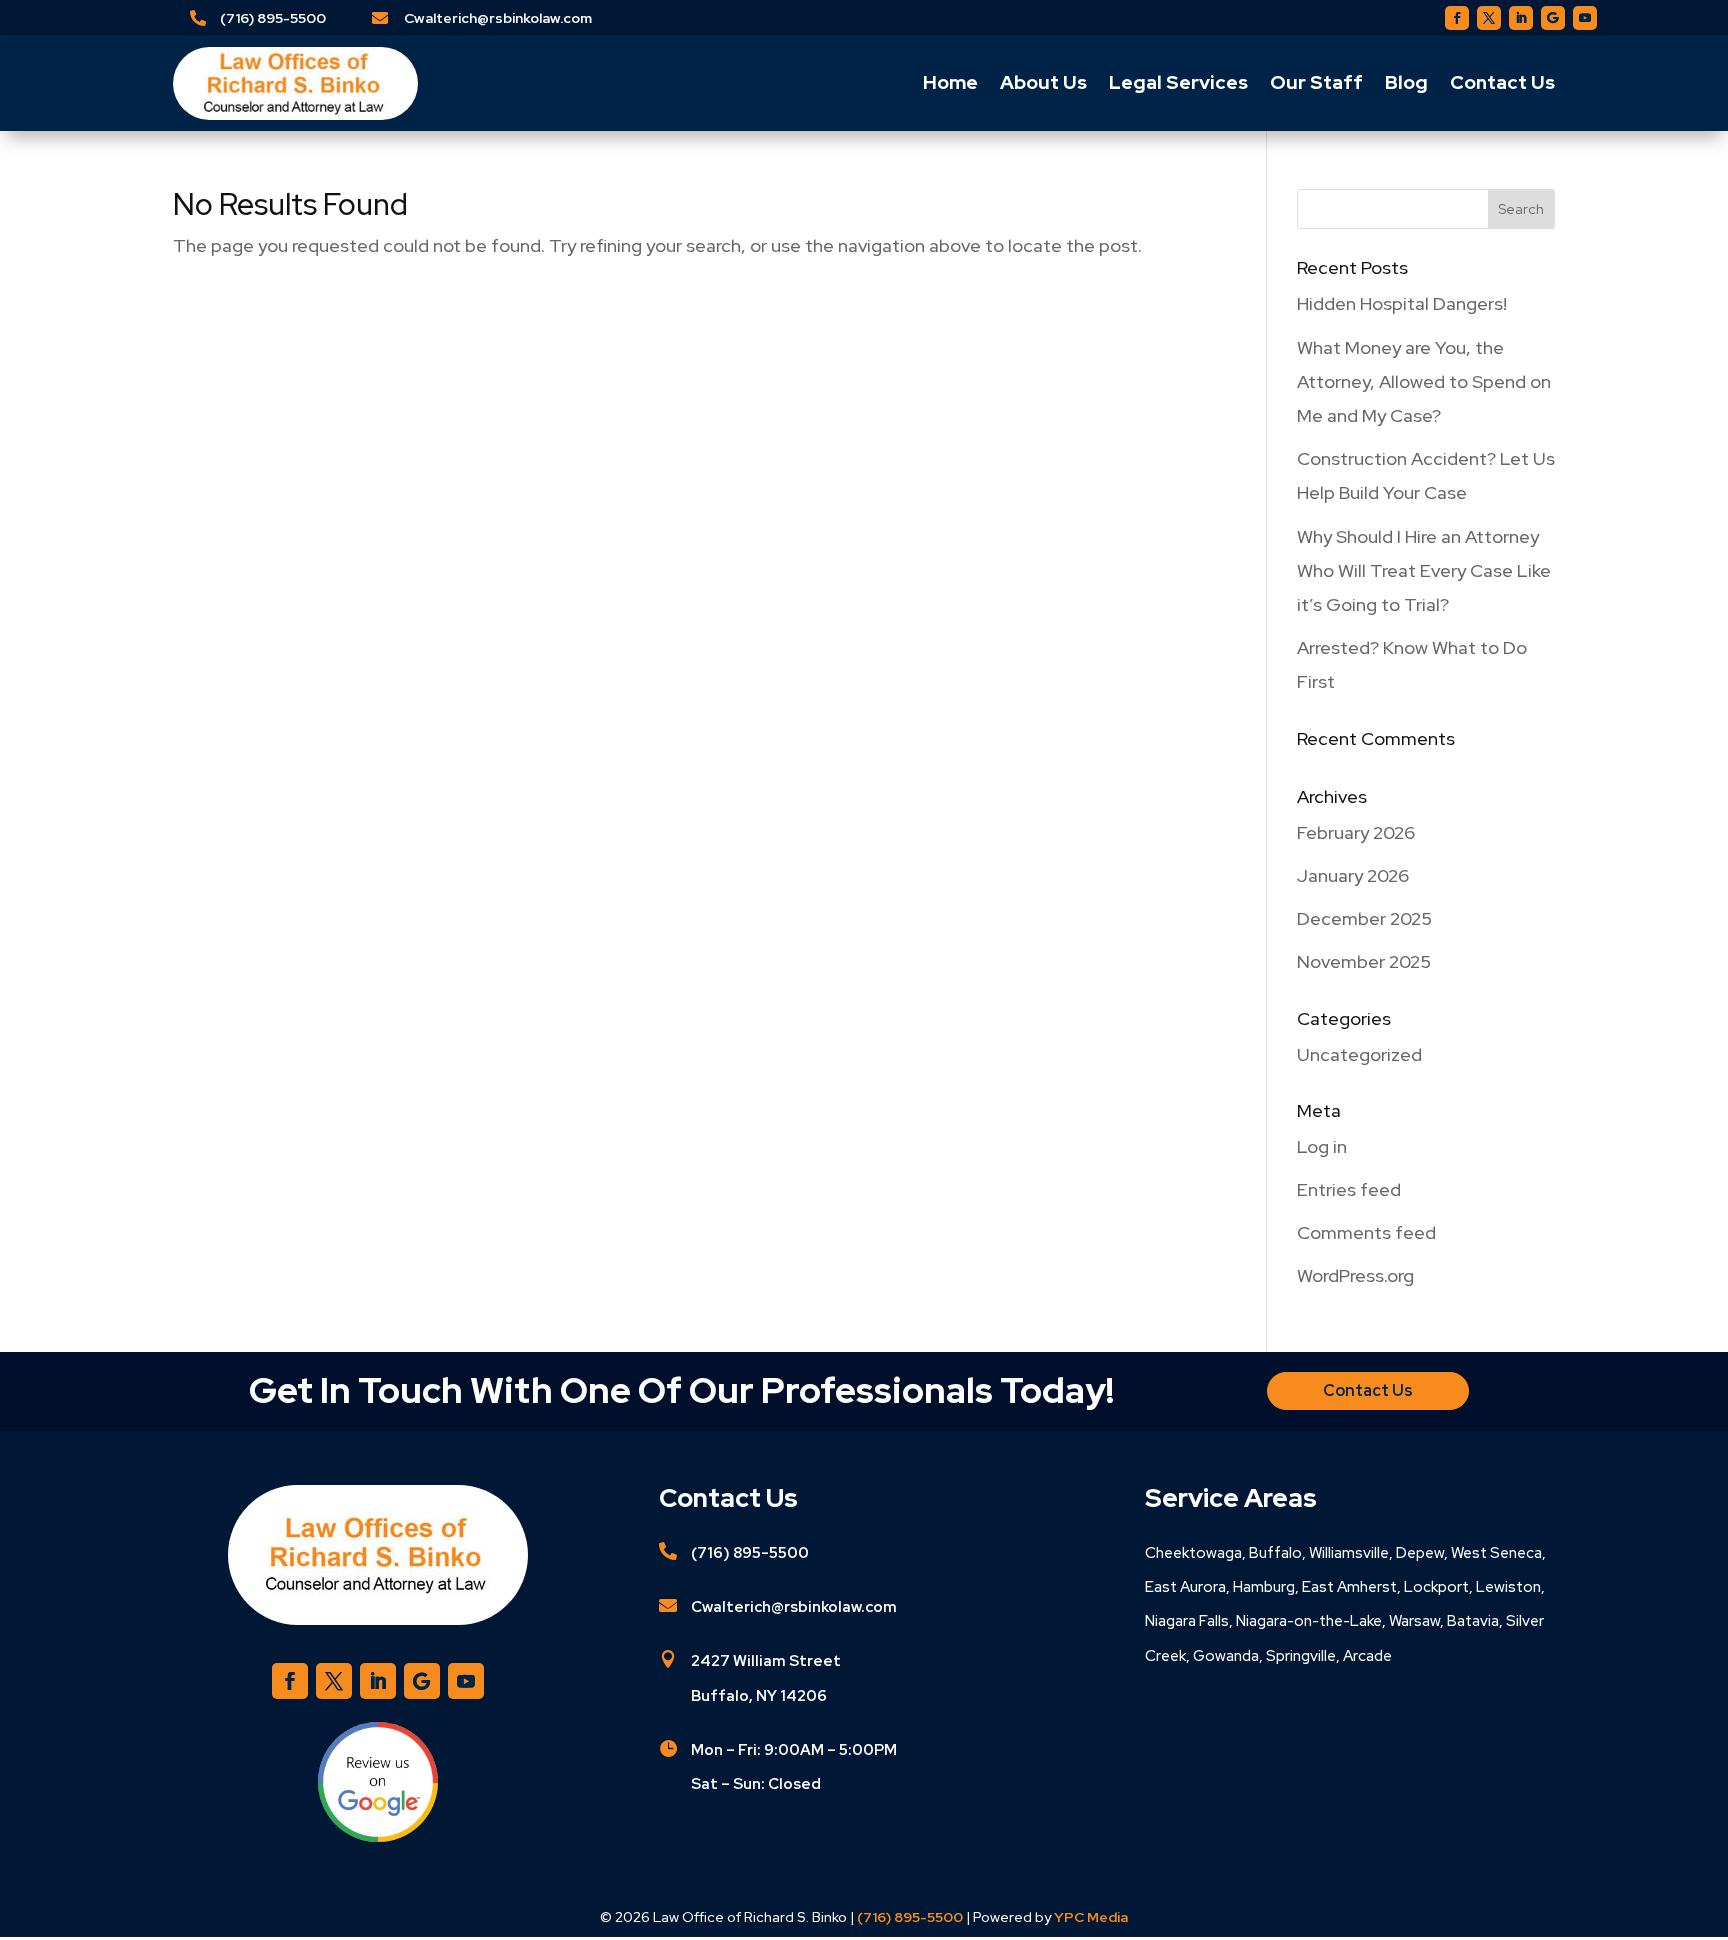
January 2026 (1353, 875)
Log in (1322, 1146)
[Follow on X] (1489, 18)
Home (950, 82)
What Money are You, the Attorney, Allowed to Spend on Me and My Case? (1424, 381)
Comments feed (1366, 1232)
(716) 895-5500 (273, 18)
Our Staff (1316, 82)
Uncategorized (1359, 1054)
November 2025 (1364, 961)
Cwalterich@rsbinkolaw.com (498, 18)
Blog (1406, 82)
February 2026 (1356, 832)
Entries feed (1349, 1189)
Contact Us (1502, 82)
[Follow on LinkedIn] (1521, 18)
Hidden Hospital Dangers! (1402, 303)
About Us (1043, 82)
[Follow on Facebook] (1457, 18)
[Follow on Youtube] (1585, 18)
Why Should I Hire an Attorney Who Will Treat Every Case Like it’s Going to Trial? (1424, 570)
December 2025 (1364, 918)
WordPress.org (1355, 1275)
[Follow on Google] (1553, 18)
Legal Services (1178, 82)
